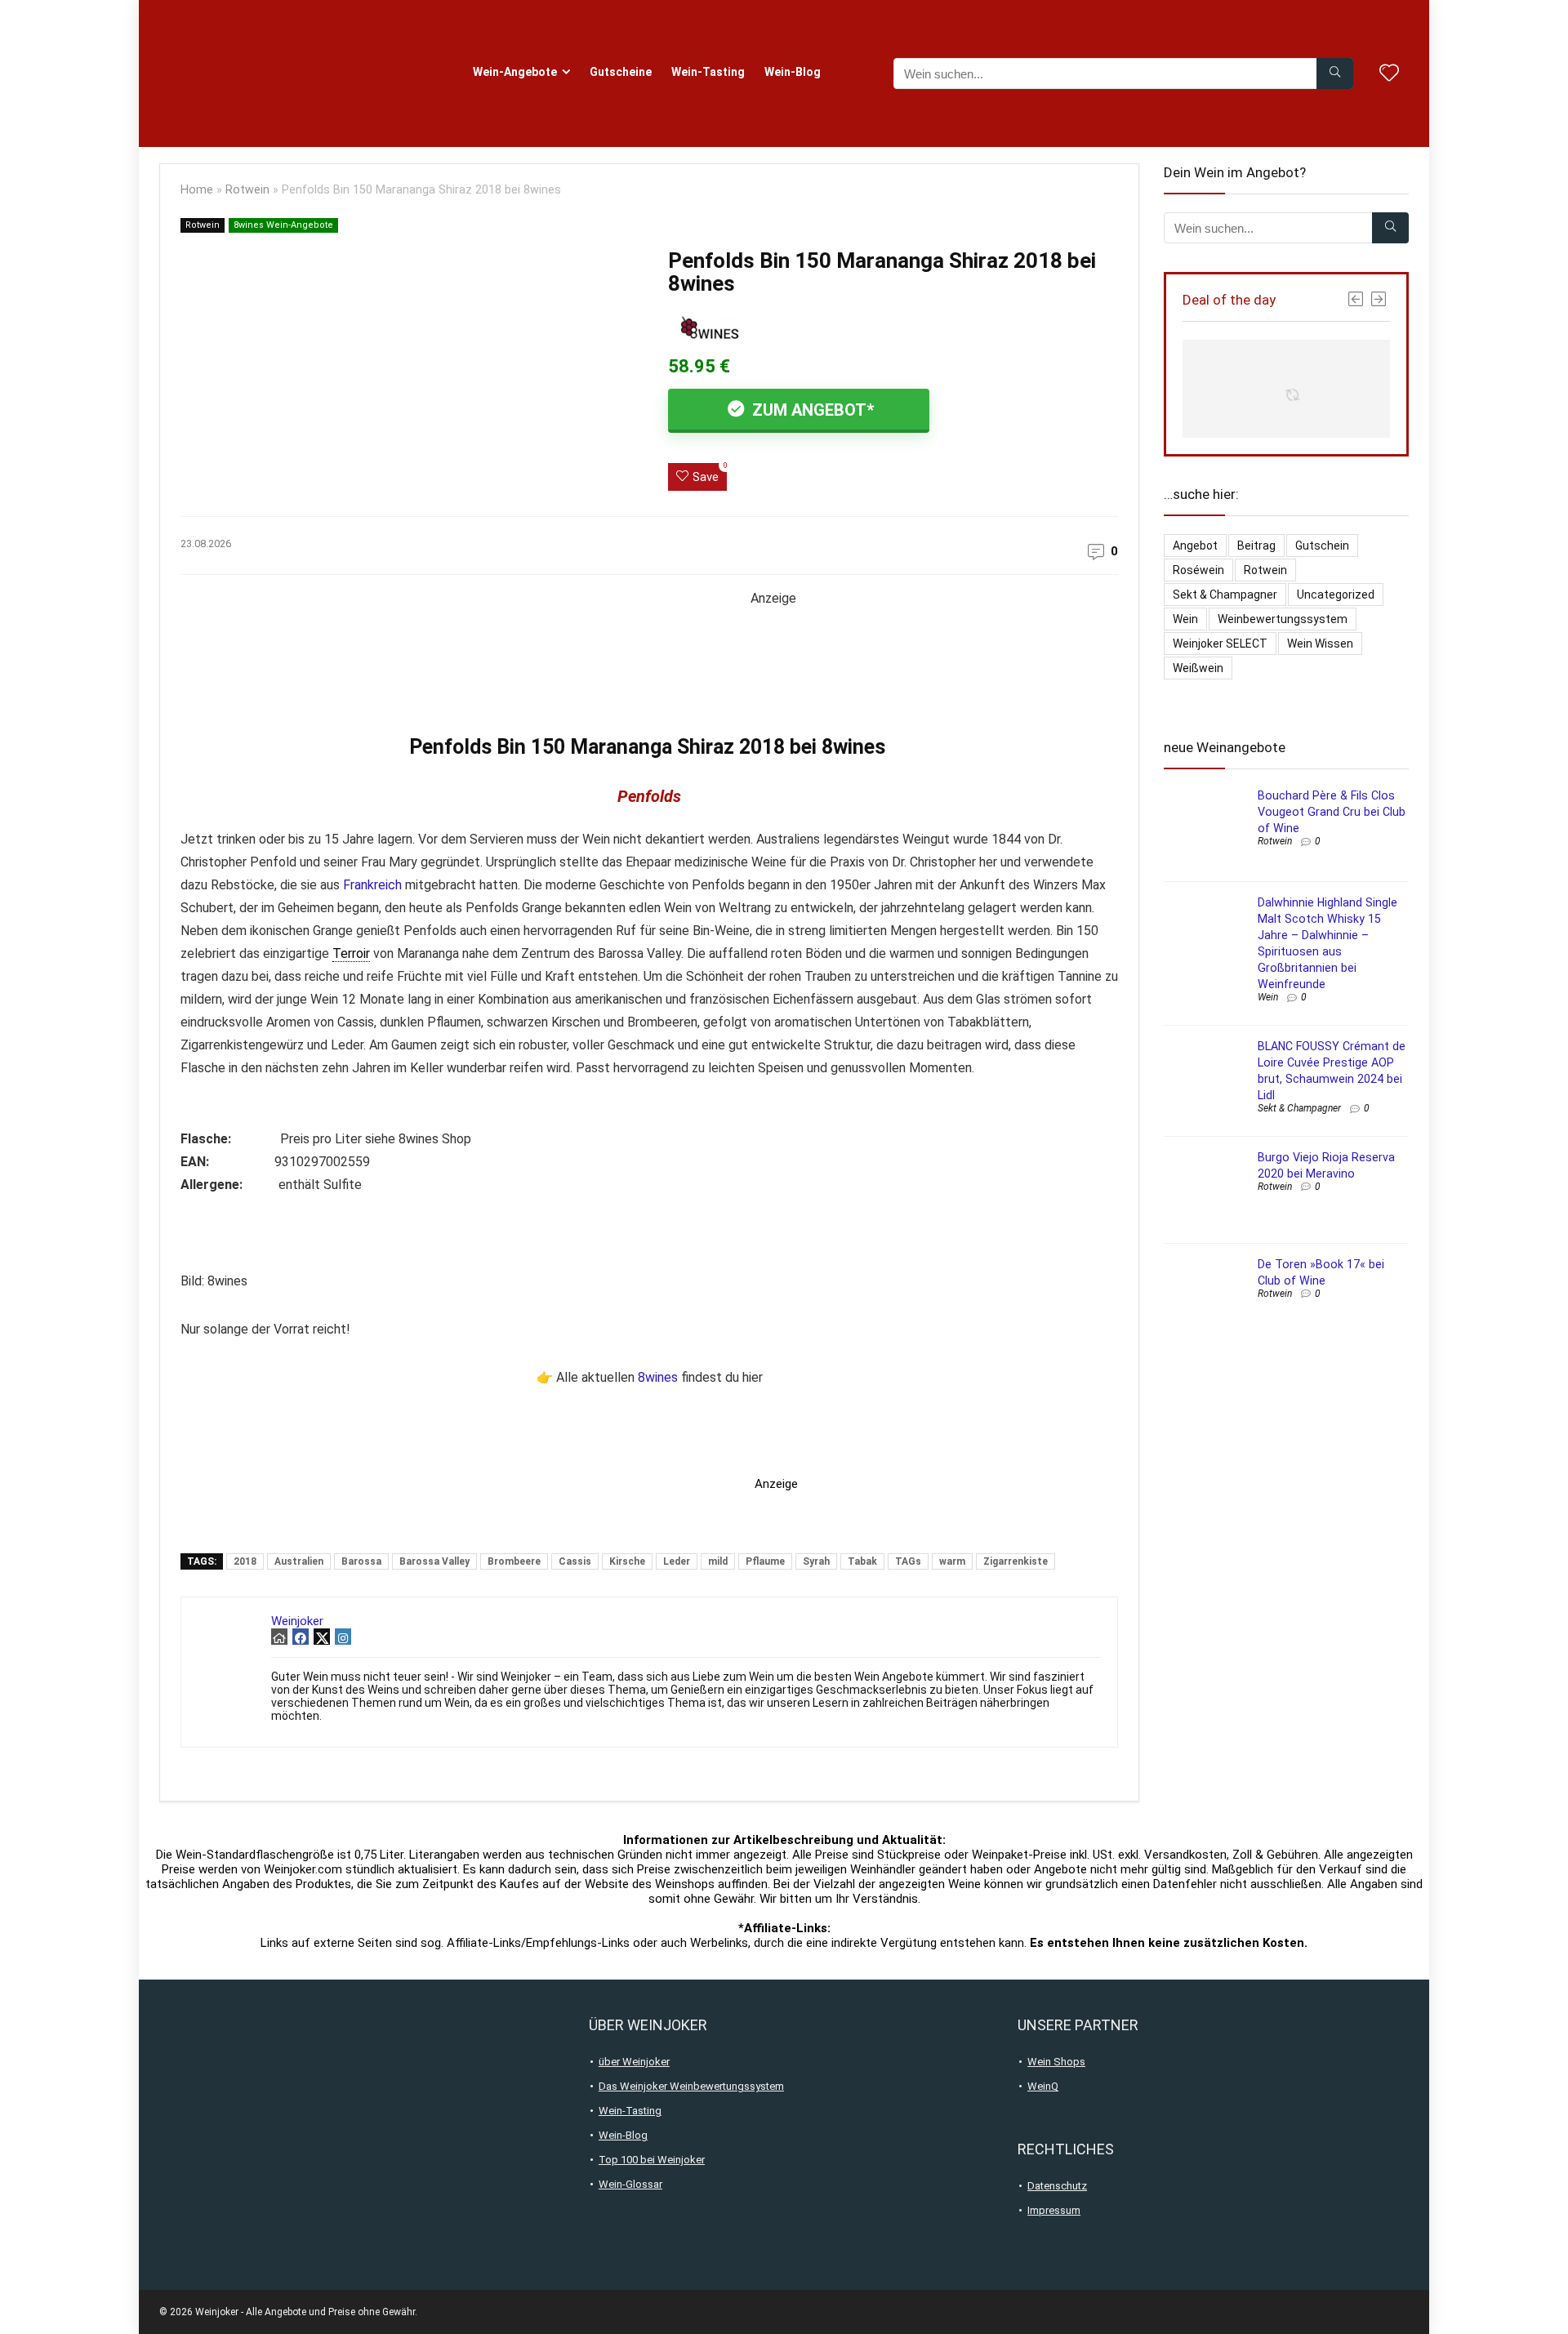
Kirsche (627, 1561)
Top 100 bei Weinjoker (652, 2160)
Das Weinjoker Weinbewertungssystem (691, 2086)
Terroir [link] (351, 953)
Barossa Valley (434, 1561)
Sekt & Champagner (1225, 595)
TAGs (908, 1561)
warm (952, 1561)
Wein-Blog (793, 72)
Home (197, 190)
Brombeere (514, 1561)
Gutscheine (621, 72)
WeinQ (1043, 2086)
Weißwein (1198, 668)
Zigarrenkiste (1016, 1561)
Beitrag (1256, 546)
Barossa (361, 1561)
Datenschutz (1057, 2186)
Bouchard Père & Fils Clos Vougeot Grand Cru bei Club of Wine (1332, 812)
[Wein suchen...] (1335, 73)
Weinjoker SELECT (1220, 644)
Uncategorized (1336, 595)
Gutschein (1322, 546)
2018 (245, 1561)
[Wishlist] (1389, 74)
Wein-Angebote (515, 72)
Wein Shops (1056, 2062)
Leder (677, 1561)
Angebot (1195, 546)
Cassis (575, 1561)
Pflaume (765, 1561)
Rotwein (247, 190)
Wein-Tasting (708, 72)
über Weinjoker (634, 2062)
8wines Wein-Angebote (283, 225)
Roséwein (1198, 570)
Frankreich (372, 885)
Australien (299, 1561)
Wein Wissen (1320, 644)
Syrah (816, 1561)
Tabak (862, 1561)
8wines (658, 1377)
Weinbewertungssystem (1283, 619)
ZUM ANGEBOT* (811, 410)
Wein (1185, 619)
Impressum (1054, 2210)
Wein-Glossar (630, 2184)
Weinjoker (297, 1621)
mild (718, 1561)
